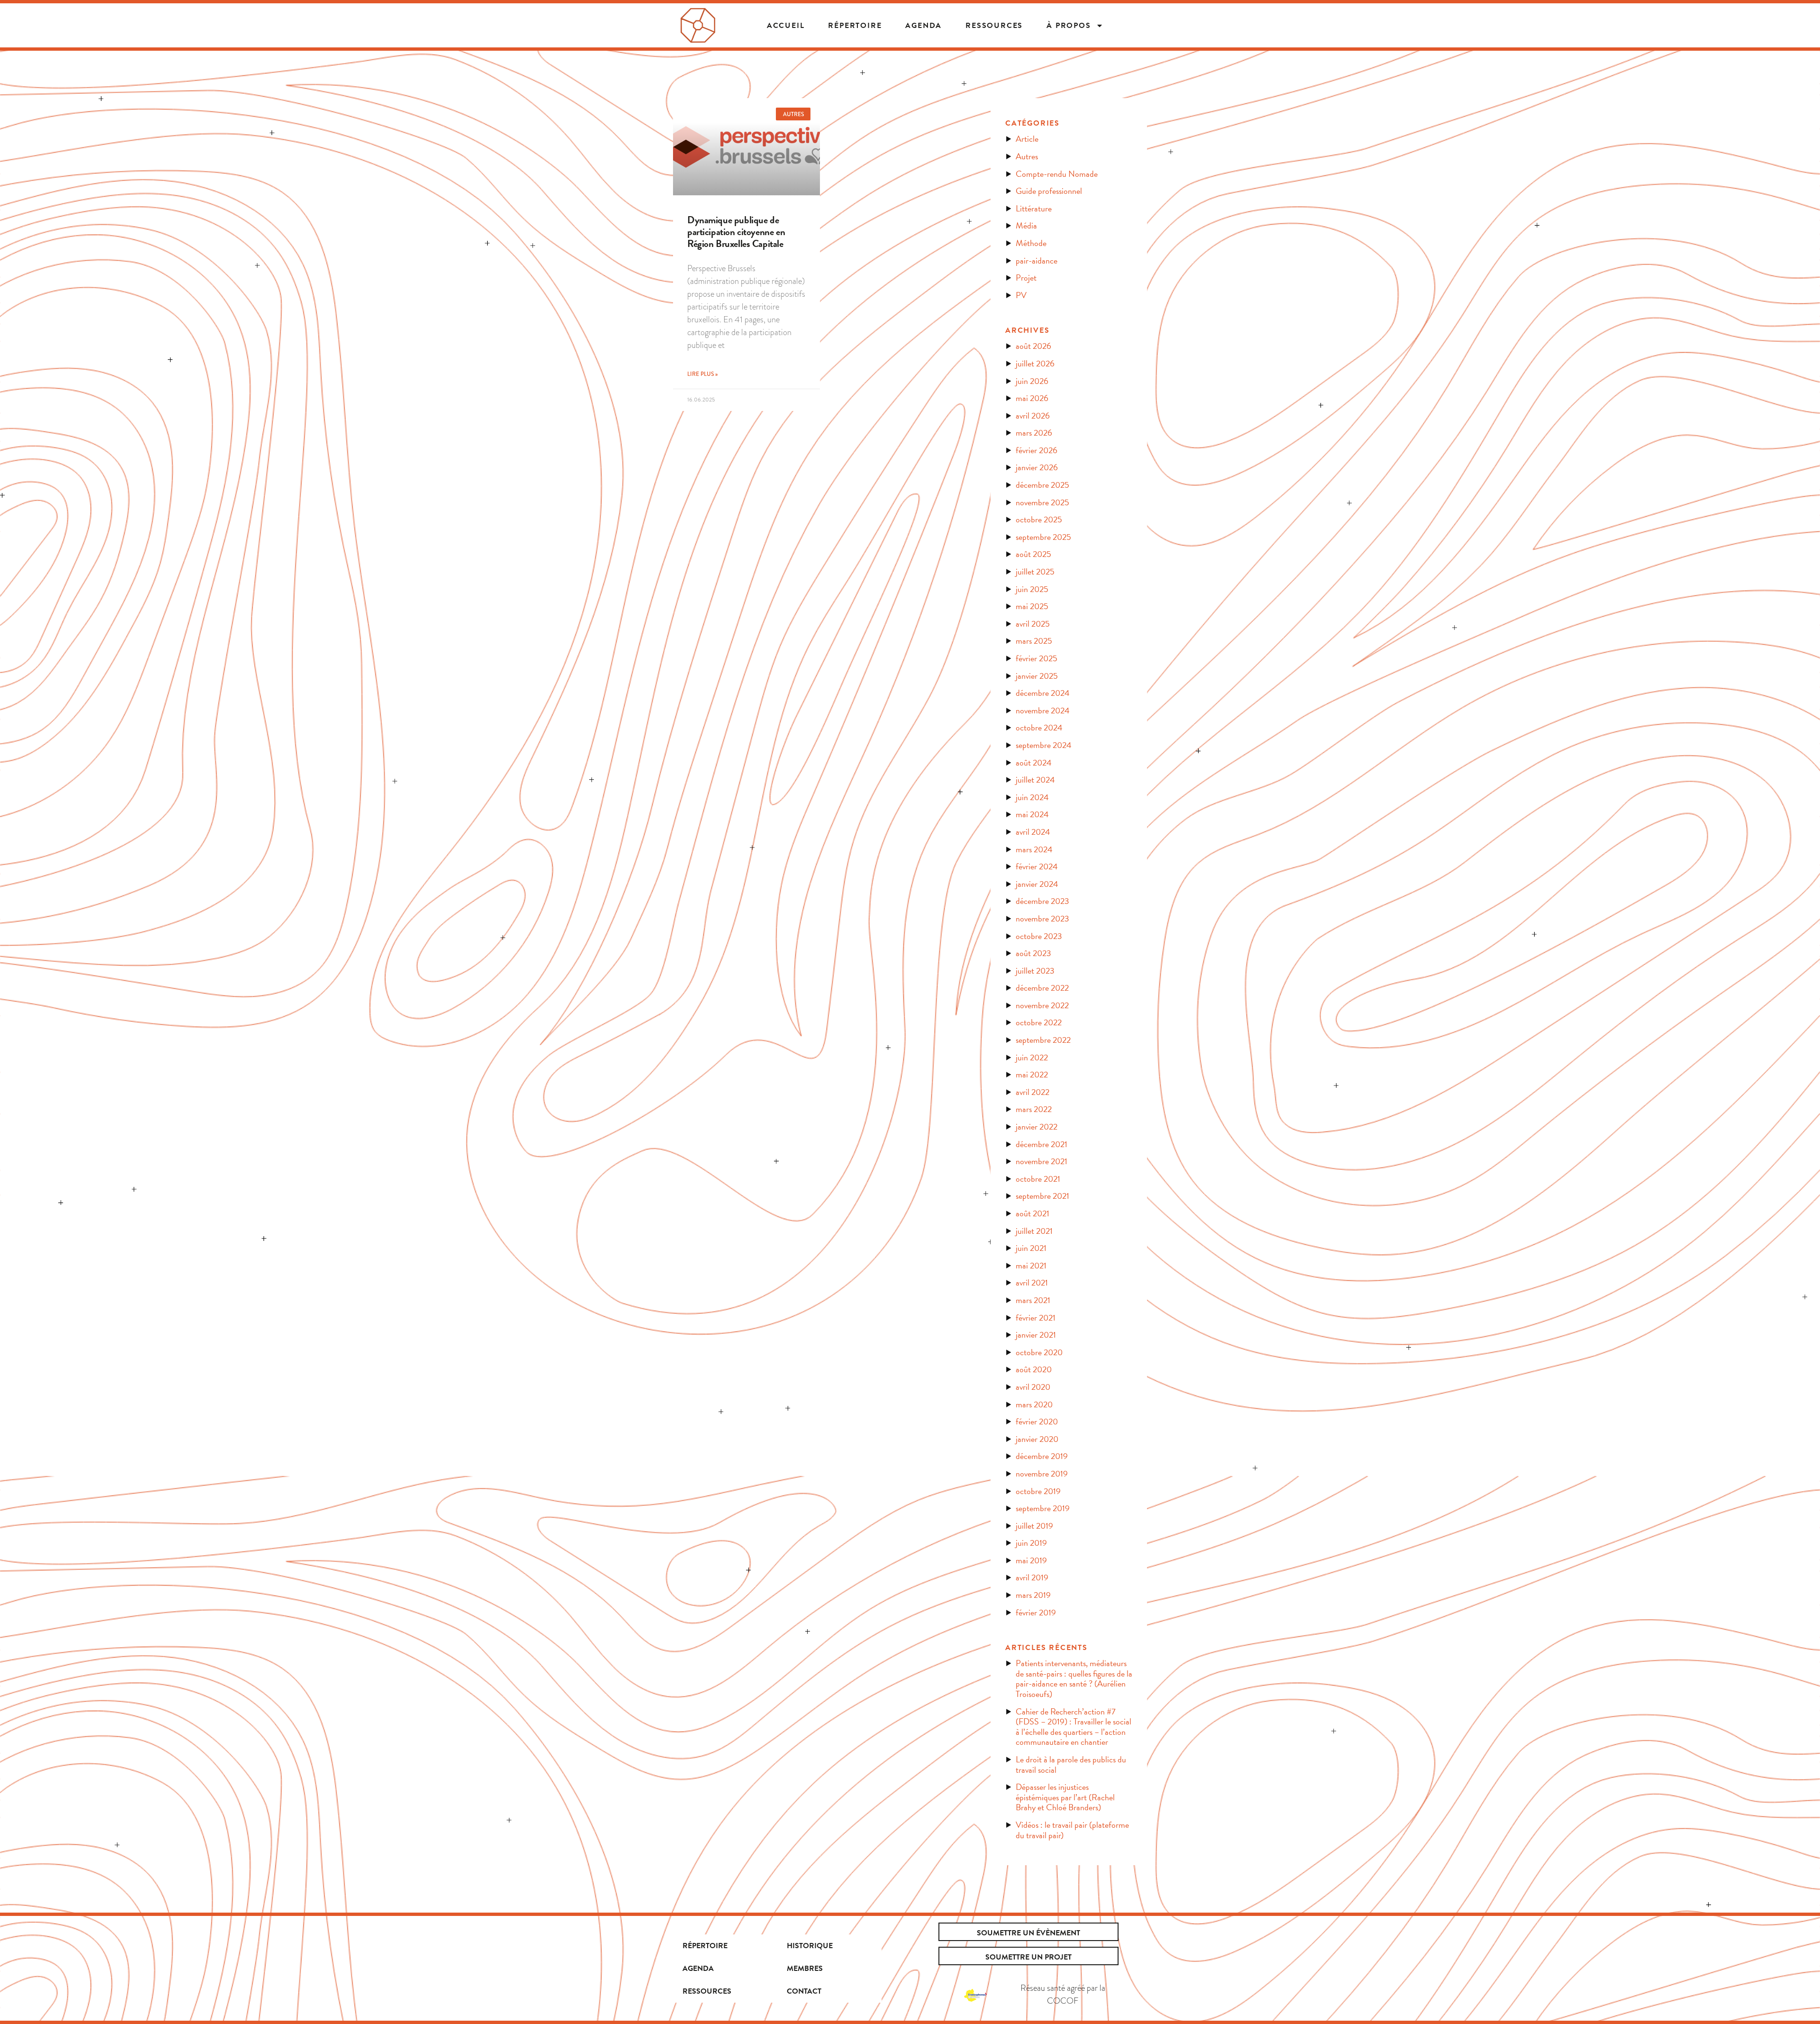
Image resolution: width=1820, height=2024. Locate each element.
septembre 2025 (1043, 537)
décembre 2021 (1042, 1144)
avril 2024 (1033, 832)
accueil (786, 26)
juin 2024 (1032, 797)
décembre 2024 (1043, 693)
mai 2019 (1031, 1560)
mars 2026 (1034, 433)
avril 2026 (1033, 415)
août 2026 (1033, 346)
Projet (1026, 278)
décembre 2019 (1042, 1456)
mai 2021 (1031, 1265)
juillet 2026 (1035, 363)
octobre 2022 (1039, 1022)
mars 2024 (1034, 849)
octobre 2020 (1039, 1352)
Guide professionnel (1049, 191)
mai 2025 (1032, 606)
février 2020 (1037, 1421)
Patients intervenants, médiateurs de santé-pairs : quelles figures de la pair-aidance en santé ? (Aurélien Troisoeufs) (1074, 1678)
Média (1026, 225)
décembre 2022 (1042, 988)
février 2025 (1037, 658)
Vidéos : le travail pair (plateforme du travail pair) (1072, 1830)
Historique (810, 1946)
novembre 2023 (1042, 918)
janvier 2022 (1037, 1126)
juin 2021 (1031, 1248)
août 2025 (1033, 554)
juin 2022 (1032, 1057)
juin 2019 (1031, 1543)
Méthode (1031, 243)
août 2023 (1033, 953)
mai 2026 (1032, 398)
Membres (805, 1969)
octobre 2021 (1038, 1179)
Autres (1027, 156)
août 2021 (1033, 1213)
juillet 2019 (1034, 1526)
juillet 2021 (1034, 1231)
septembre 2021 (1042, 1196)
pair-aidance (1037, 260)
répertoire (855, 26)
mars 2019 (1033, 1595)
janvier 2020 (1037, 1439)
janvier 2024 (1037, 884)
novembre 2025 (1042, 502)
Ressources (994, 26)
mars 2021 (1033, 1300)
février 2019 (1036, 1612)
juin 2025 (1032, 589)
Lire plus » (702, 374)
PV (1021, 295)
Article (1027, 139)
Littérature (1034, 208)
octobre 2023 (1039, 936)
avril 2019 (1032, 1577)
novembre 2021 (1042, 1161)
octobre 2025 (1039, 519)
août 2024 (1034, 762)
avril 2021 (1032, 1282)
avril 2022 (1033, 1092)
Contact (804, 1991)
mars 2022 (1034, 1109)
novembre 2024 (1043, 710)
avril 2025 (1033, 624)
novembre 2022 (1042, 1005)
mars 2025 (1034, 641)
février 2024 (1037, 866)
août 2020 (1034, 1369)
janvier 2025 (1037, 676)
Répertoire (705, 1946)
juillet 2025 (1035, 571)
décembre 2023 (1042, 901)
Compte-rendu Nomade (1057, 174)
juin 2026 (1032, 381)
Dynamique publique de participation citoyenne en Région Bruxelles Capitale (736, 232)
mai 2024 (1032, 814)
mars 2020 (1034, 1404)
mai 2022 (1032, 1074)
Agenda (924, 26)
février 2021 (1036, 1317)
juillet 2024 (1035, 780)
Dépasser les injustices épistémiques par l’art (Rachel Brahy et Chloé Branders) (1065, 1797)
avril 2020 (1033, 1387)
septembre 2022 (1043, 1040)
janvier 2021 (1036, 1335)
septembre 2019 (1043, 1508)
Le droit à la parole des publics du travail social (1071, 1764)
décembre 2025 (1042, 485)
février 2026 (1037, 450)
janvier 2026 (1037, 467)
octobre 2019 (1038, 1491)
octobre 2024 (1039, 727)
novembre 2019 (1042, 1473)
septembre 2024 (1044, 745)
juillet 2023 (1035, 971)
